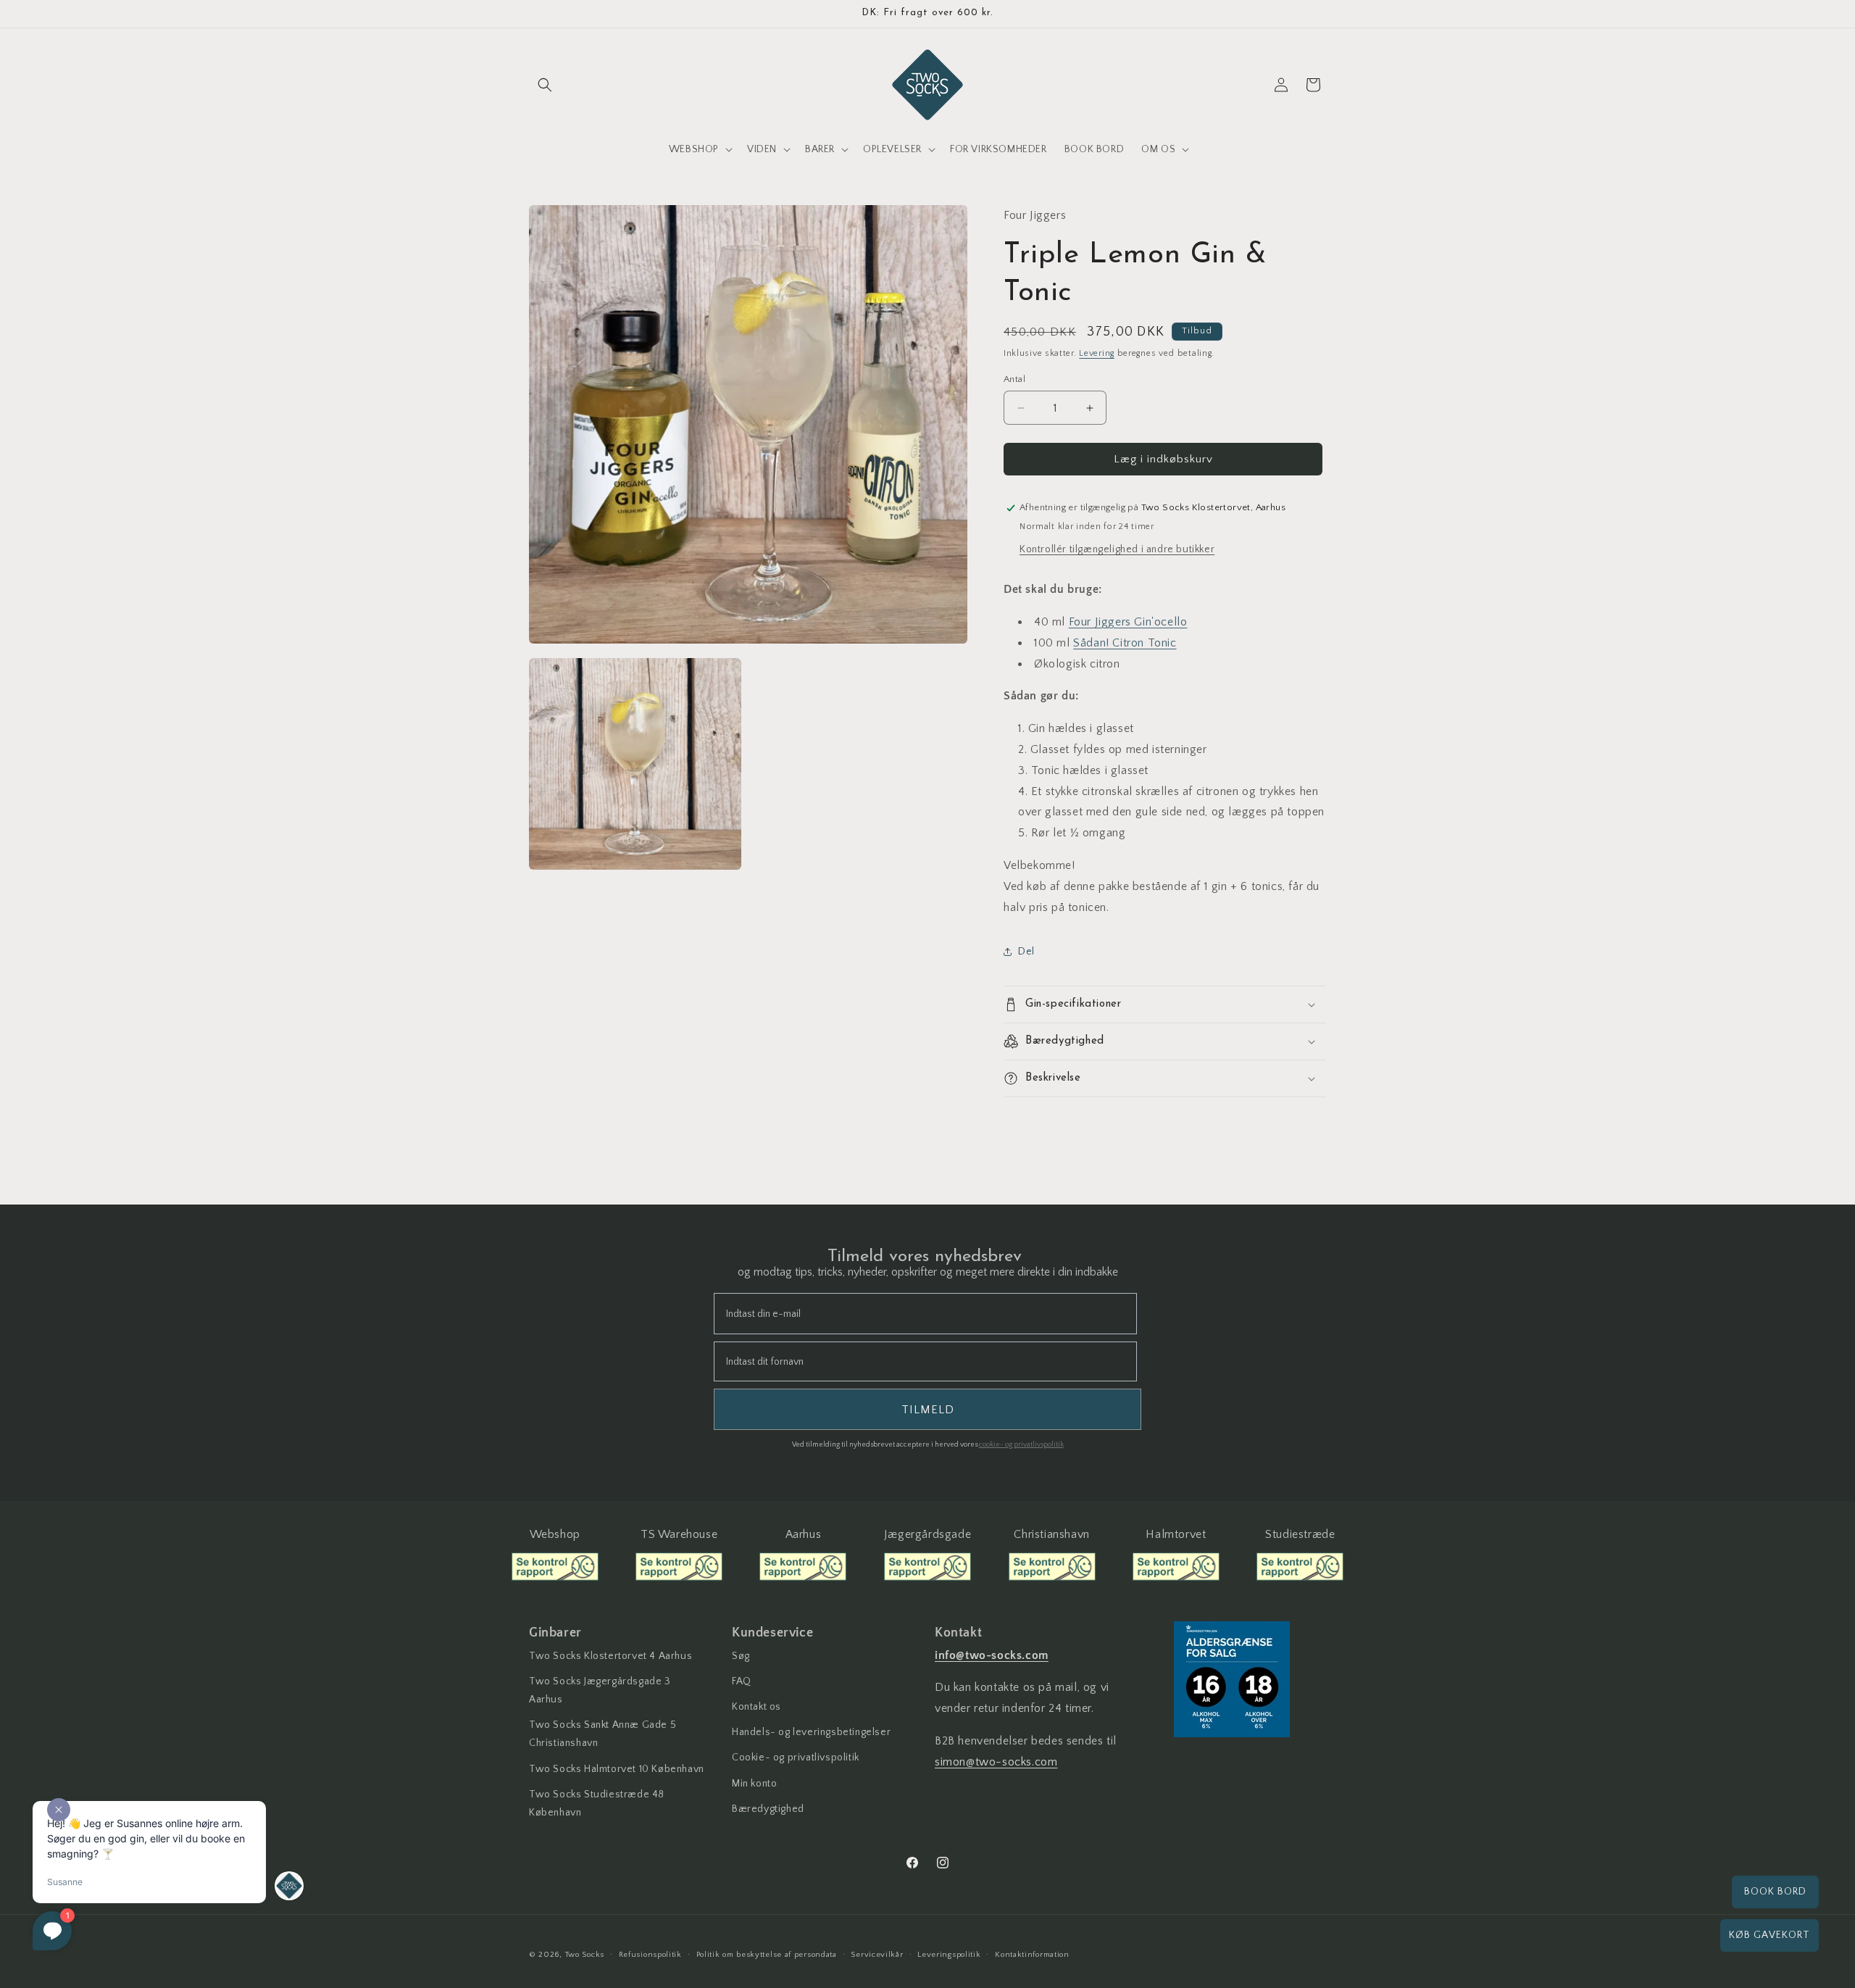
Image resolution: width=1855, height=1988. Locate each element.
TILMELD (1054, 1191)
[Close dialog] (1169, 850)
